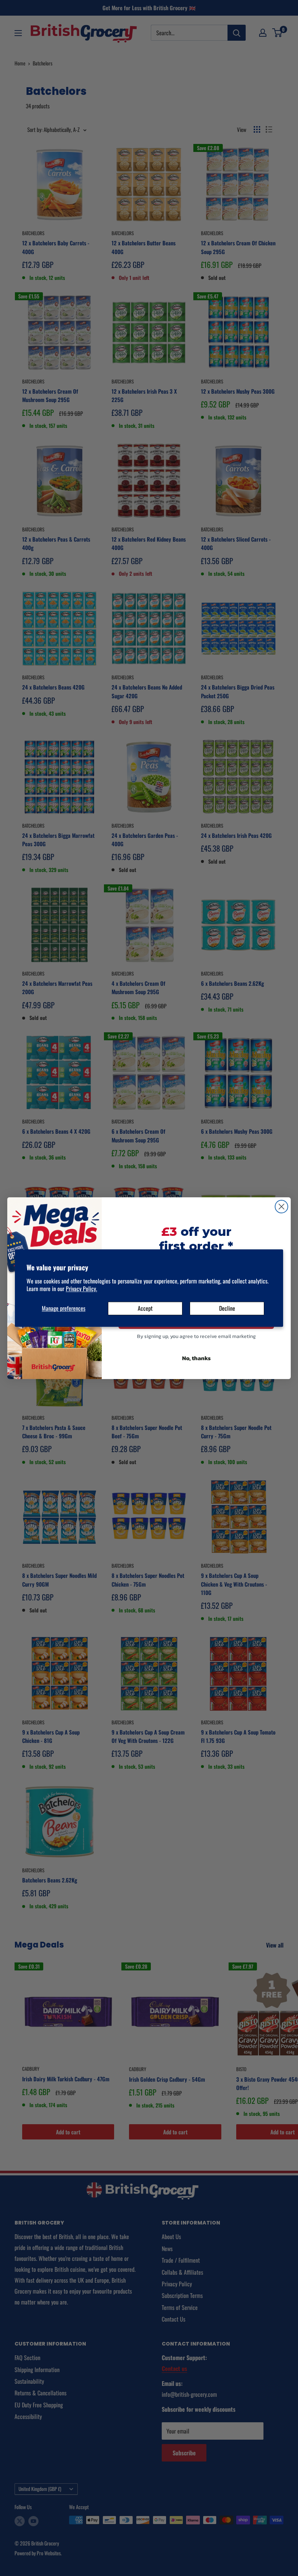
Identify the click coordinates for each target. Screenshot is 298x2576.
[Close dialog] (281, 1207)
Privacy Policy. (81, 1289)
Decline (227, 1308)
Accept (145, 1308)
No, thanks (196, 1358)
